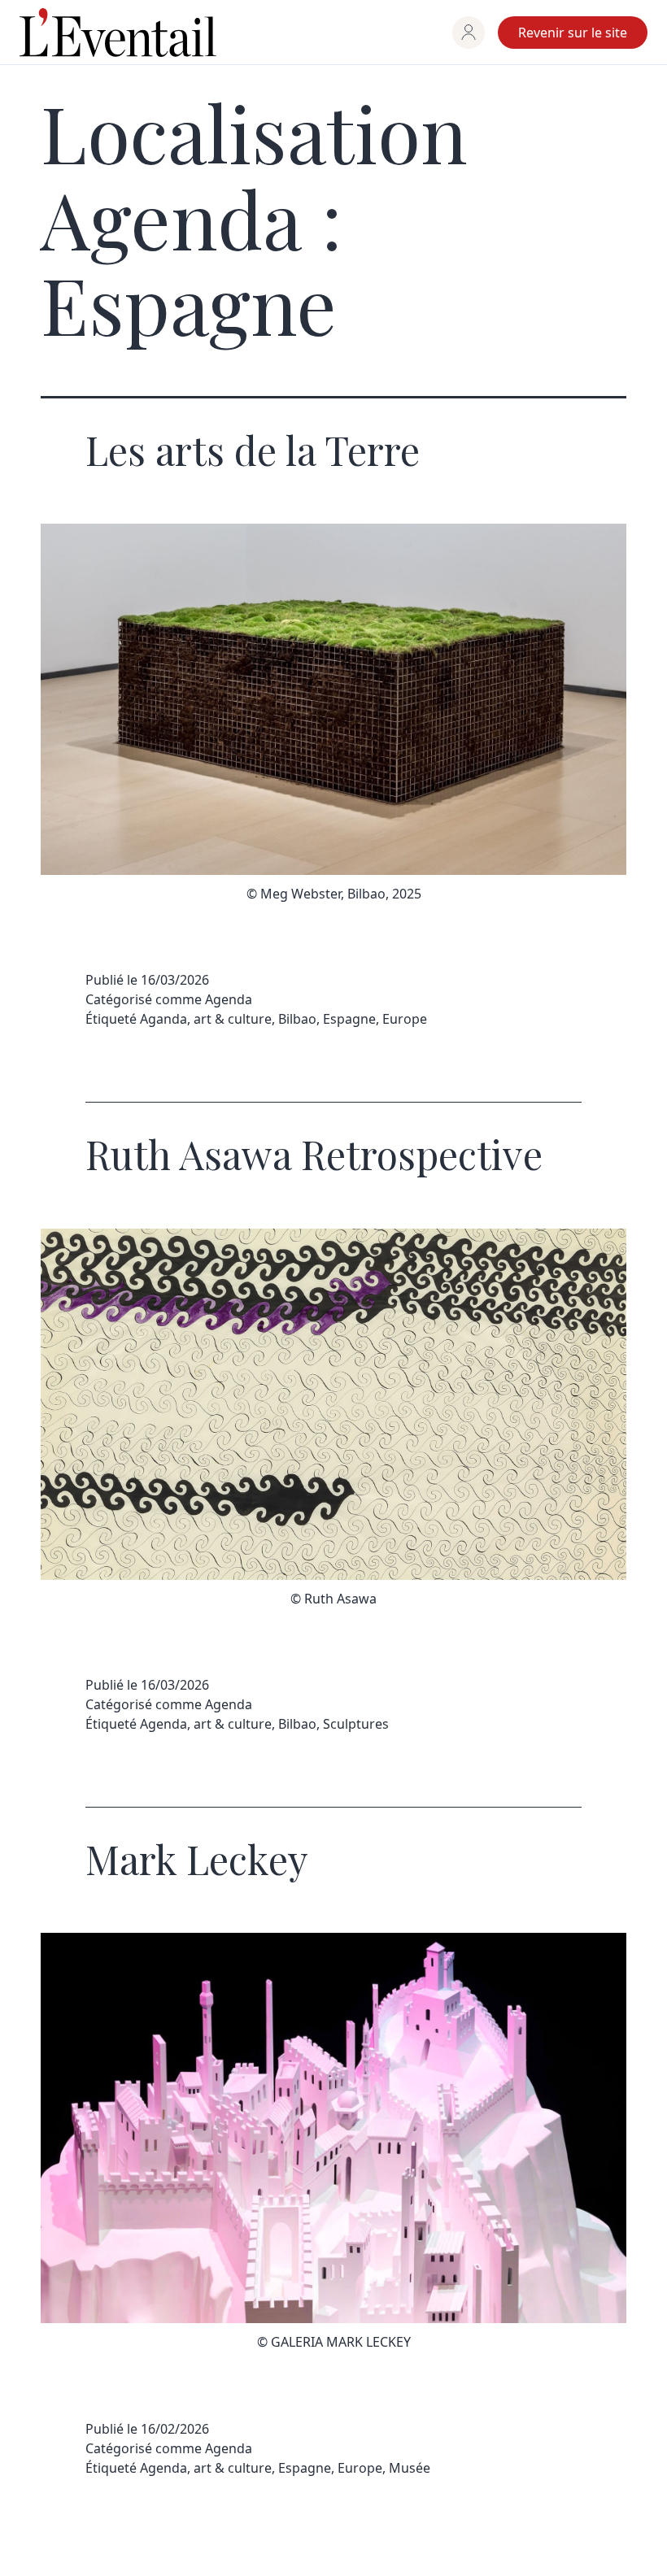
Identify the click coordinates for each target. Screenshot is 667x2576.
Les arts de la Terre (253, 450)
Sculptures (356, 1724)
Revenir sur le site (573, 33)
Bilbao (297, 1019)
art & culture (233, 1019)
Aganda (163, 1019)
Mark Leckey (197, 1859)
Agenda (229, 999)
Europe (405, 1019)
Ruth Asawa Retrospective (314, 1154)
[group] (469, 33)
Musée (410, 2468)
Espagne (349, 1019)
